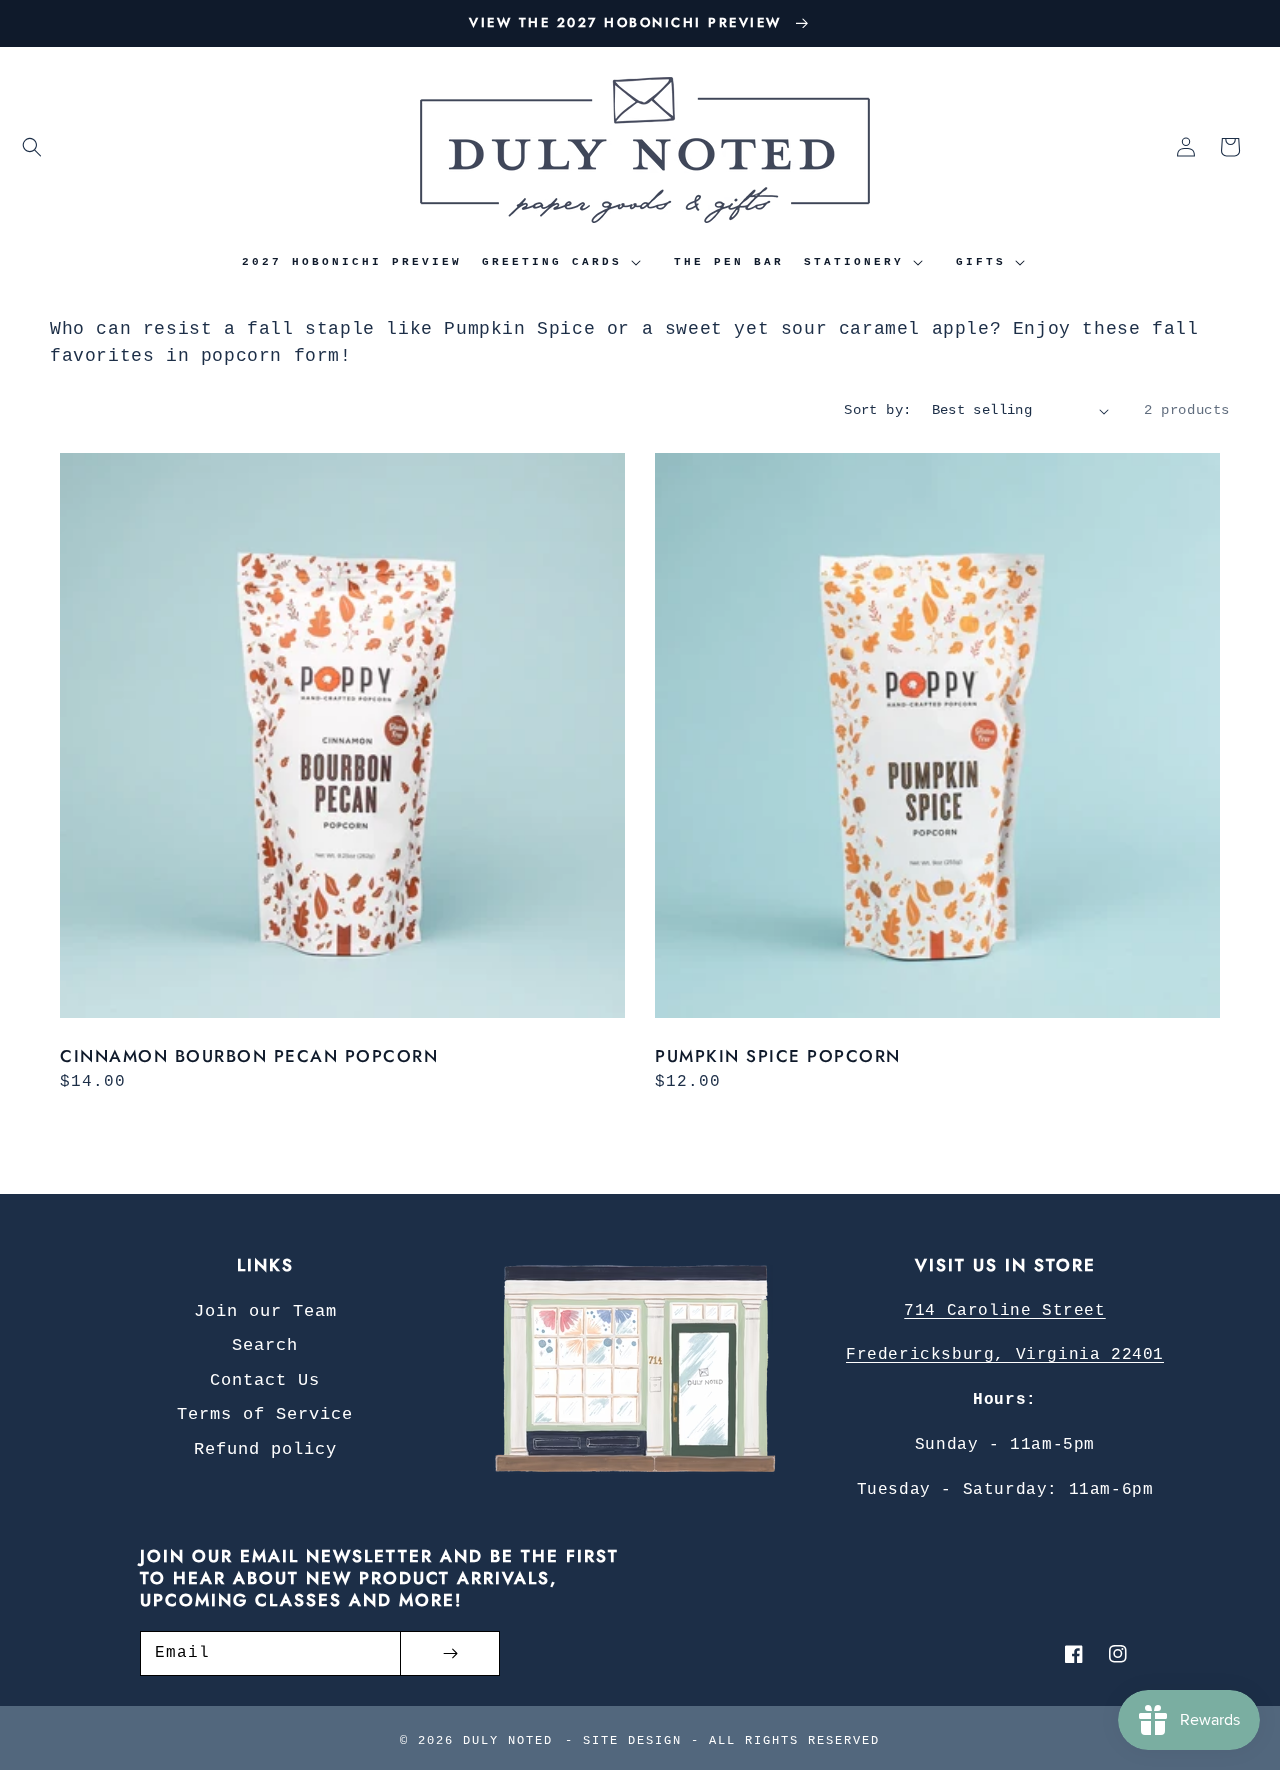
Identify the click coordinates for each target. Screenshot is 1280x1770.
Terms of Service (265, 1414)
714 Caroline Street (1004, 1311)
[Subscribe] (450, 1653)
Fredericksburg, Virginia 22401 (1005, 1355)
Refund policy (265, 1449)
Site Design (632, 1741)
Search (265, 1345)
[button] (32, 147)
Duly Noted (508, 1741)
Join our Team (265, 1311)
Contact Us (265, 1380)
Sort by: (877, 410)
